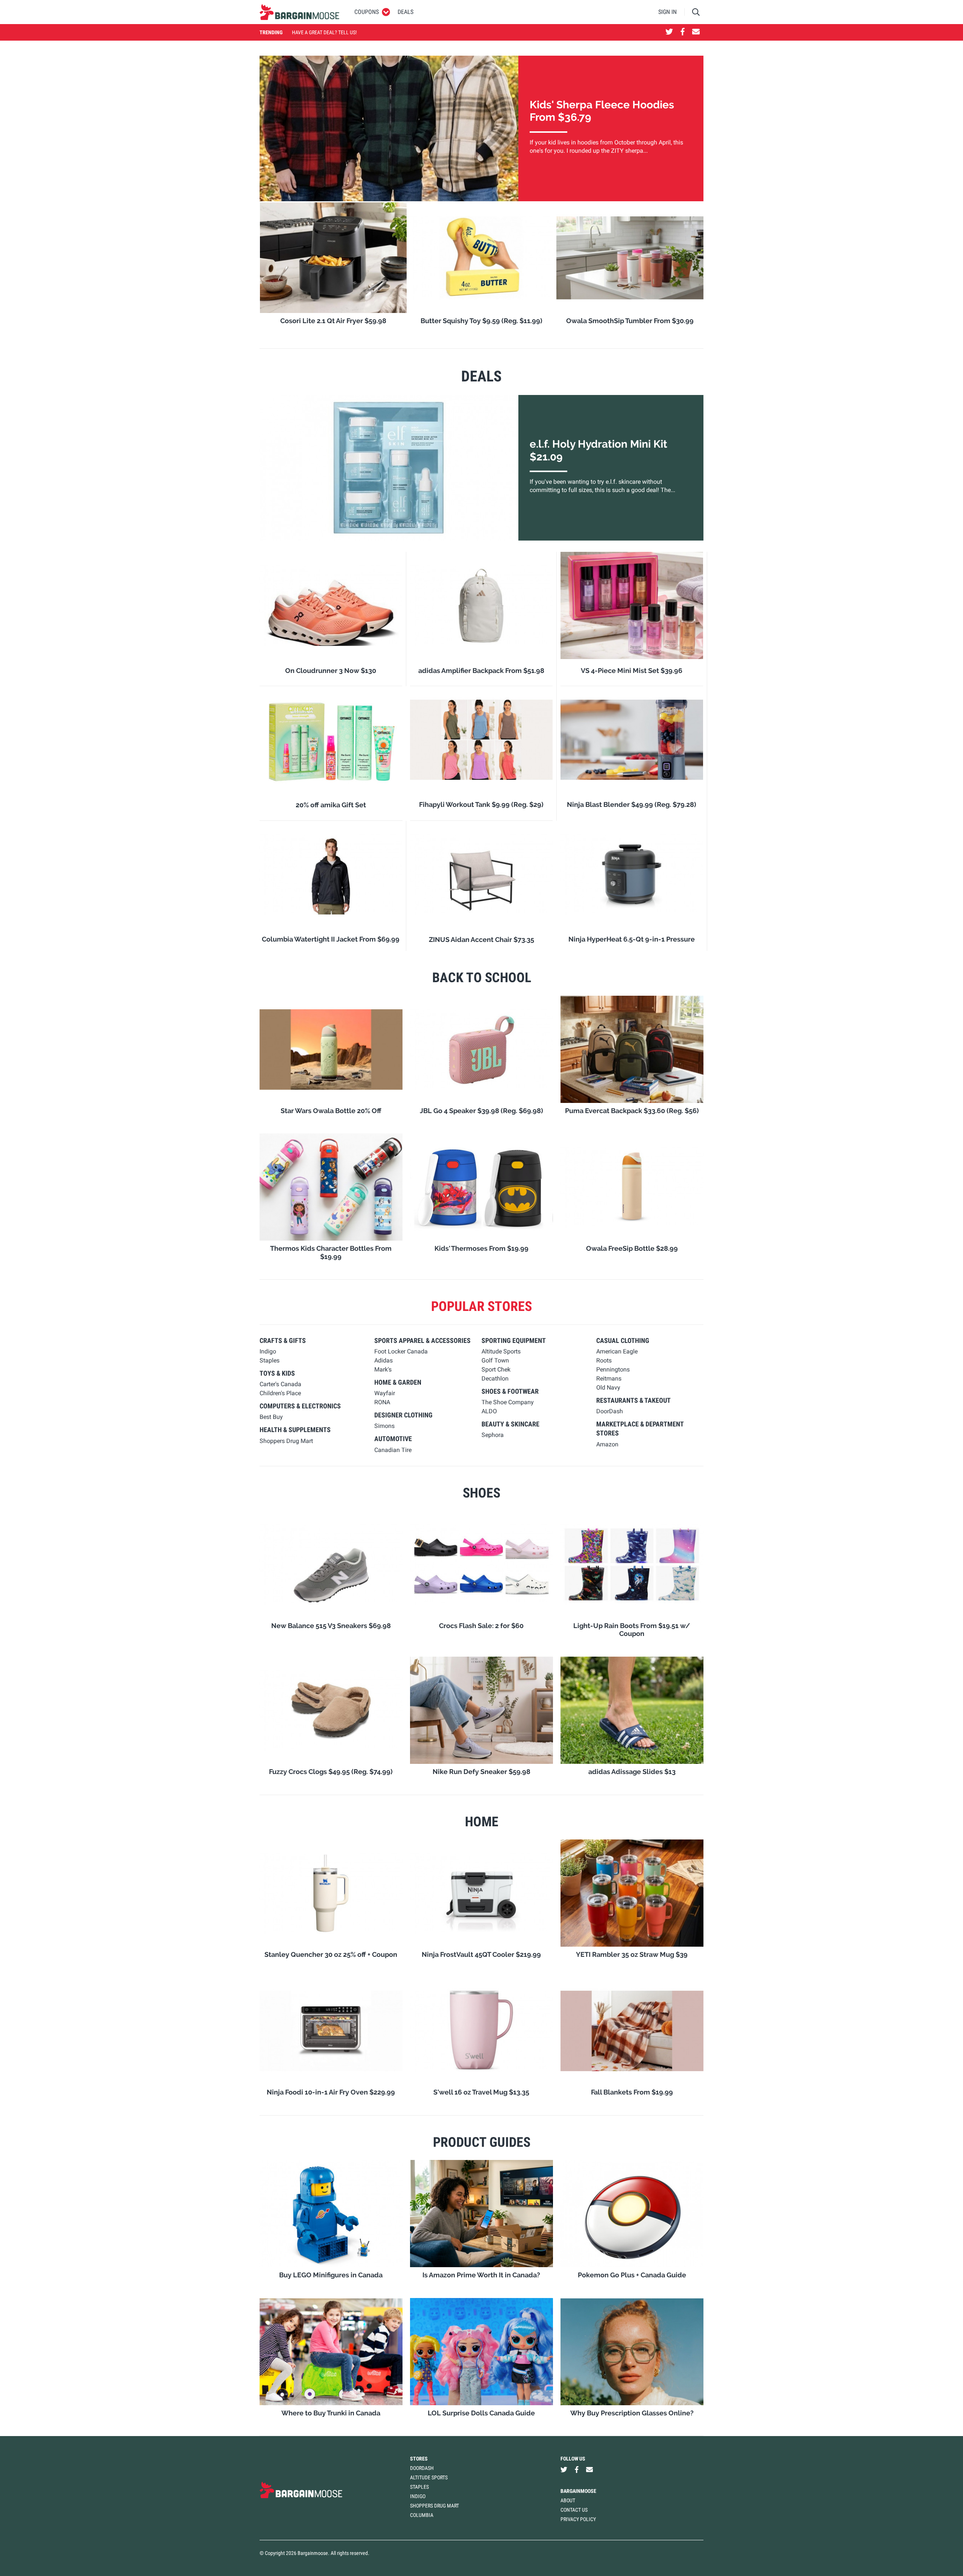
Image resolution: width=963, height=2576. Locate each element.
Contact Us (574, 2510)
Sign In (668, 12)
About (568, 2500)
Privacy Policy (578, 2519)
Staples (419, 2487)
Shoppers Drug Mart (434, 2506)
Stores (419, 2459)
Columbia (422, 2515)
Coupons (367, 12)
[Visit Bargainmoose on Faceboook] (683, 32)
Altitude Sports (429, 2477)
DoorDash (422, 2468)
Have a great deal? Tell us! (324, 32)
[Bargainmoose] (299, 12)
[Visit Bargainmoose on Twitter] (669, 32)
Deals (406, 12)
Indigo (418, 2496)
